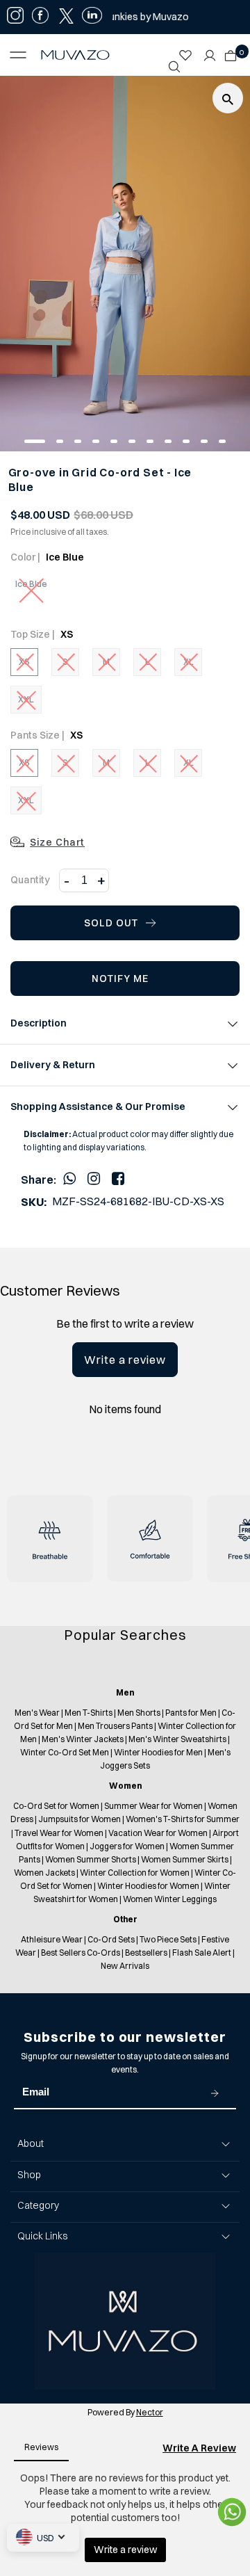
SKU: (34, 1202)
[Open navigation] (22, 55)
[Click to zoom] (228, 98)
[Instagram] (94, 1178)
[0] (227, 51)
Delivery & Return (53, 1065)
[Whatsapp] (69, 1178)
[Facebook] (118, 1178)
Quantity (30, 880)
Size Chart (57, 842)
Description (39, 1023)
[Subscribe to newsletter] (215, 2093)
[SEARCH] (174, 67)
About (31, 2143)
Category (38, 2205)
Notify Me (120, 979)
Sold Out (111, 923)
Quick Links (42, 2236)
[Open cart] (231, 51)
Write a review (125, 1360)
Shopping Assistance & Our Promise (98, 1106)
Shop (29, 2175)
